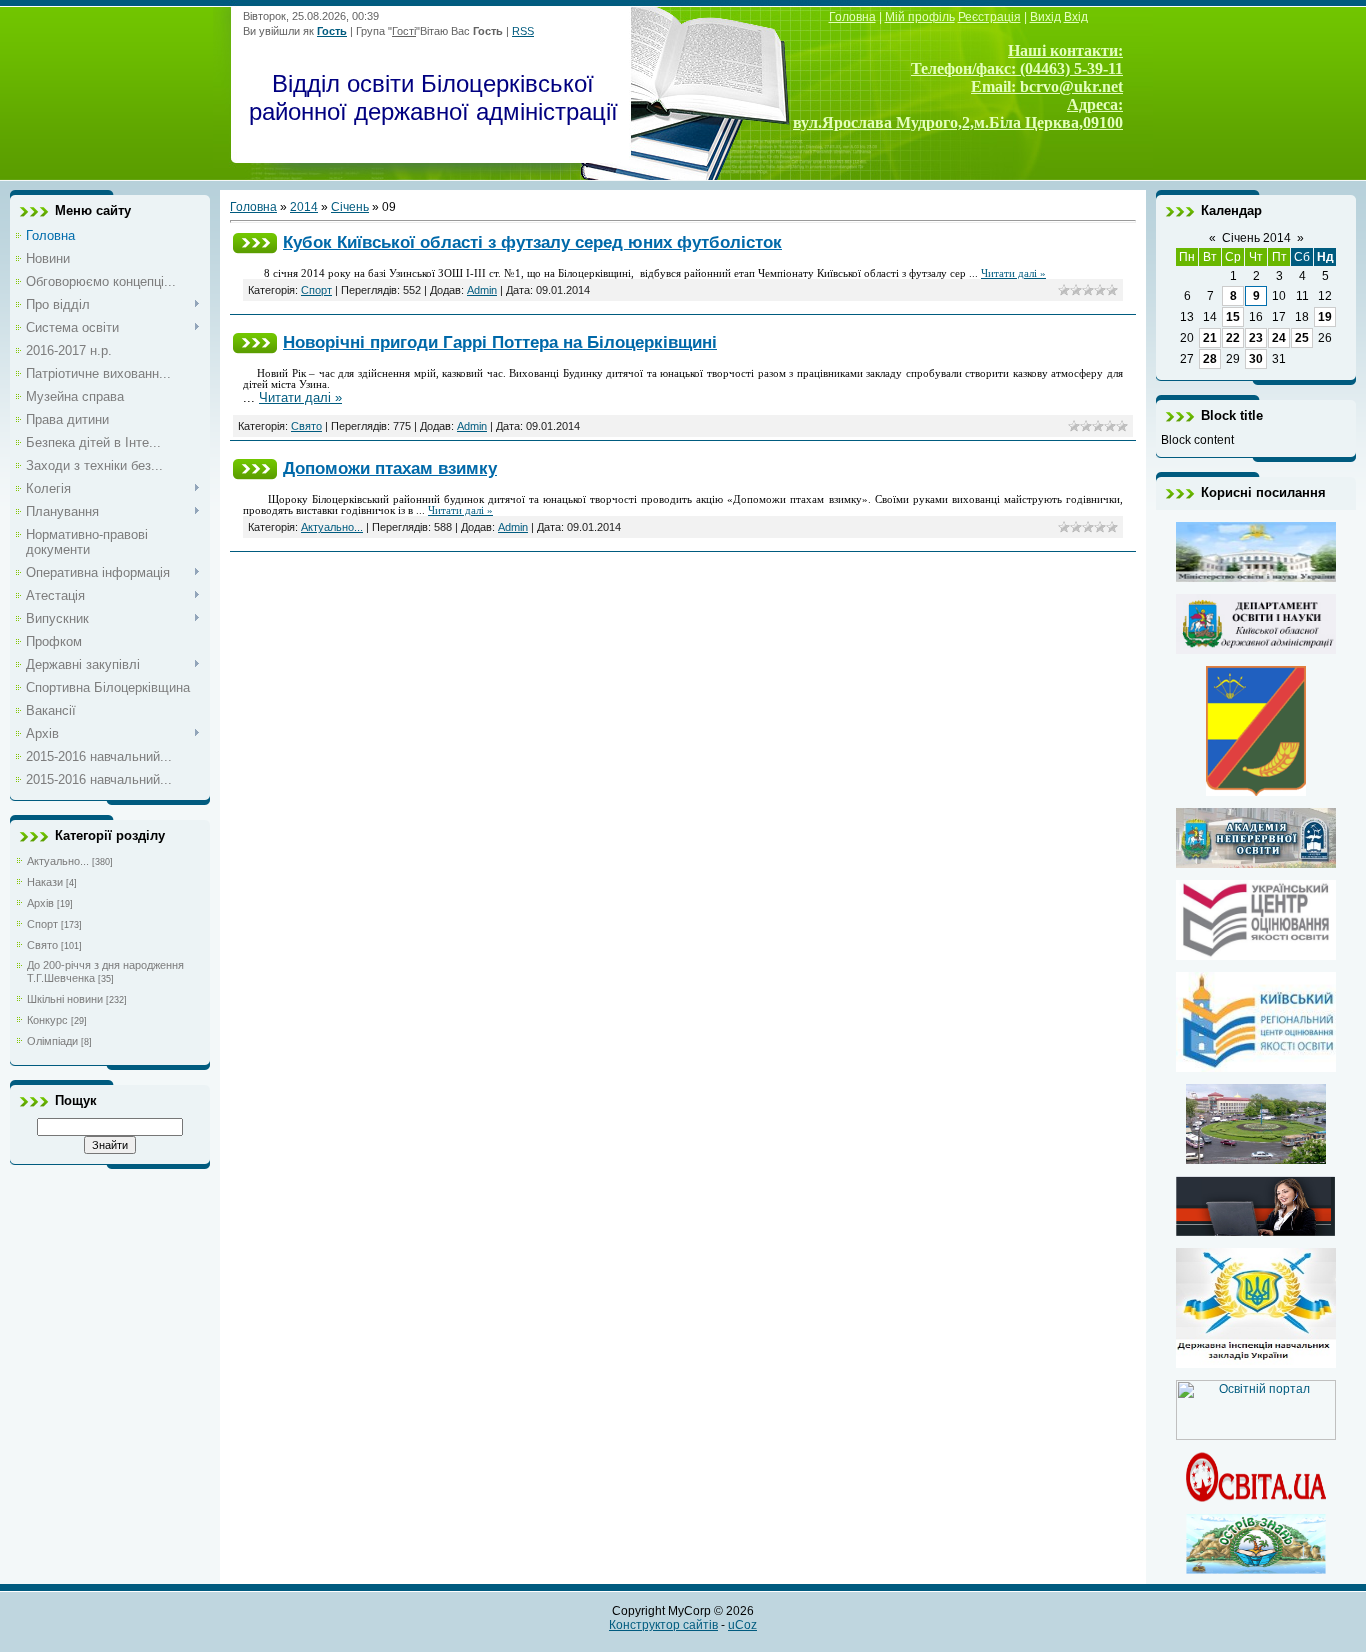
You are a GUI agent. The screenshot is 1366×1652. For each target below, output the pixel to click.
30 (1256, 359)
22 (1233, 338)
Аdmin (482, 290)
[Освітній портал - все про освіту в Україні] (1256, 1436)
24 (1279, 338)
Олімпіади (52, 1041)
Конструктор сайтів (663, 1625)
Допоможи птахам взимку (390, 468)
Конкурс (47, 1020)
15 (1233, 317)
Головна (253, 207)
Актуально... (58, 861)
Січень (350, 207)
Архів (40, 903)
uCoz (742, 1625)
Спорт (42, 924)
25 (1302, 338)
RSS (523, 31)
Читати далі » (1013, 273)
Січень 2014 (1256, 238)
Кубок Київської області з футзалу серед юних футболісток (532, 242)
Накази (45, 882)
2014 (304, 207)
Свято (42, 945)
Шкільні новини (65, 999)
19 (1325, 317)
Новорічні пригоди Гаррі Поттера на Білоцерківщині (500, 342)
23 (1256, 338)
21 (1210, 338)
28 (1210, 359)
